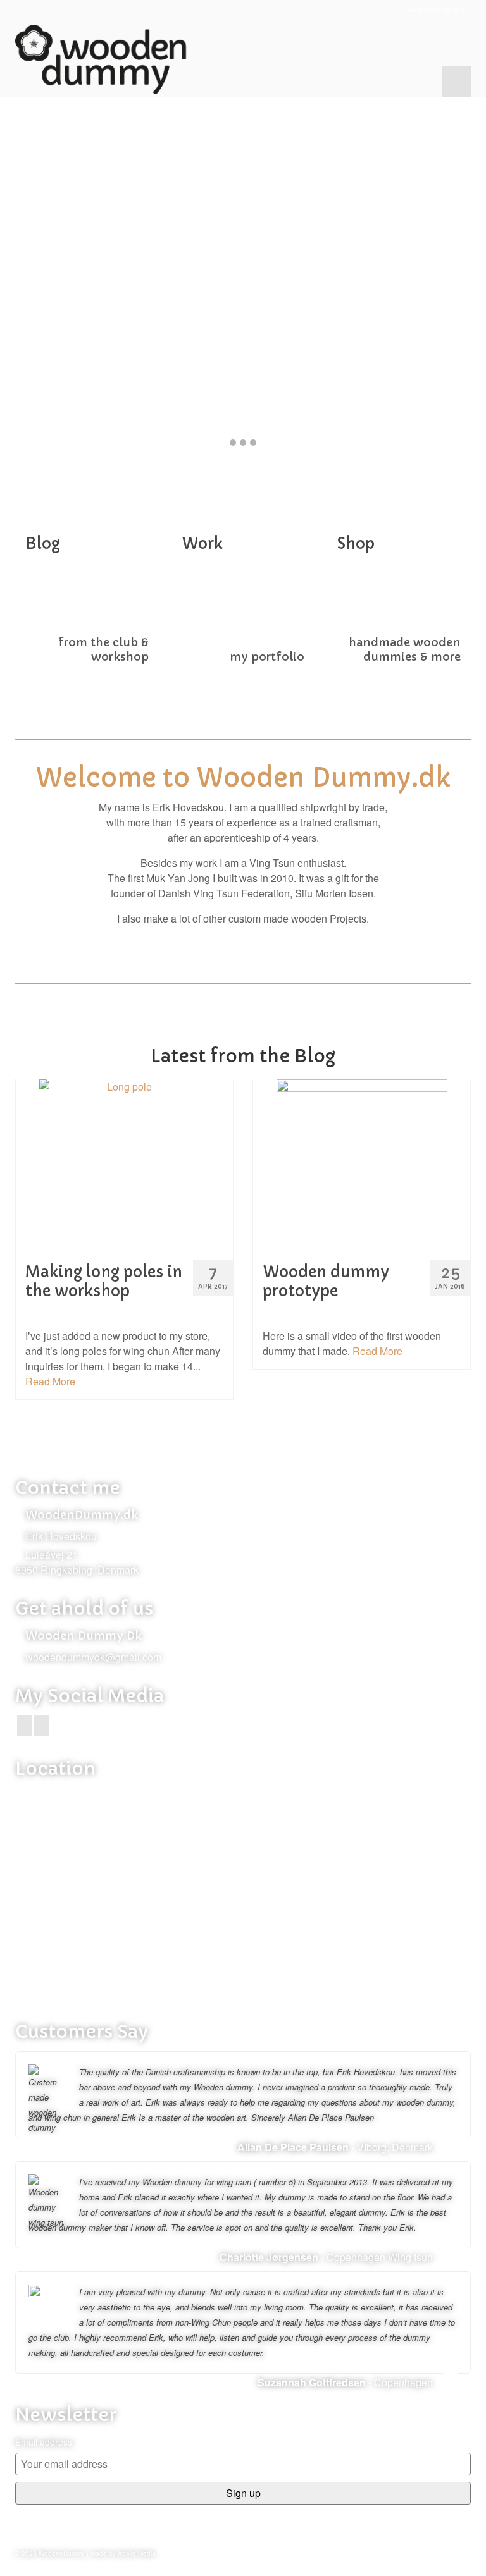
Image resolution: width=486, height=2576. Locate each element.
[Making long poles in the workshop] (124, 1165)
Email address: (45, 2442)
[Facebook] (25, 1726)
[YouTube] (42, 1726)
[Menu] (456, 82)
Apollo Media (137, 2553)
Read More (50, 1381)
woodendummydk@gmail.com (93, 1657)
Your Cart (435, 10)
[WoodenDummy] (243, 59)
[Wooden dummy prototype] (362, 1165)
